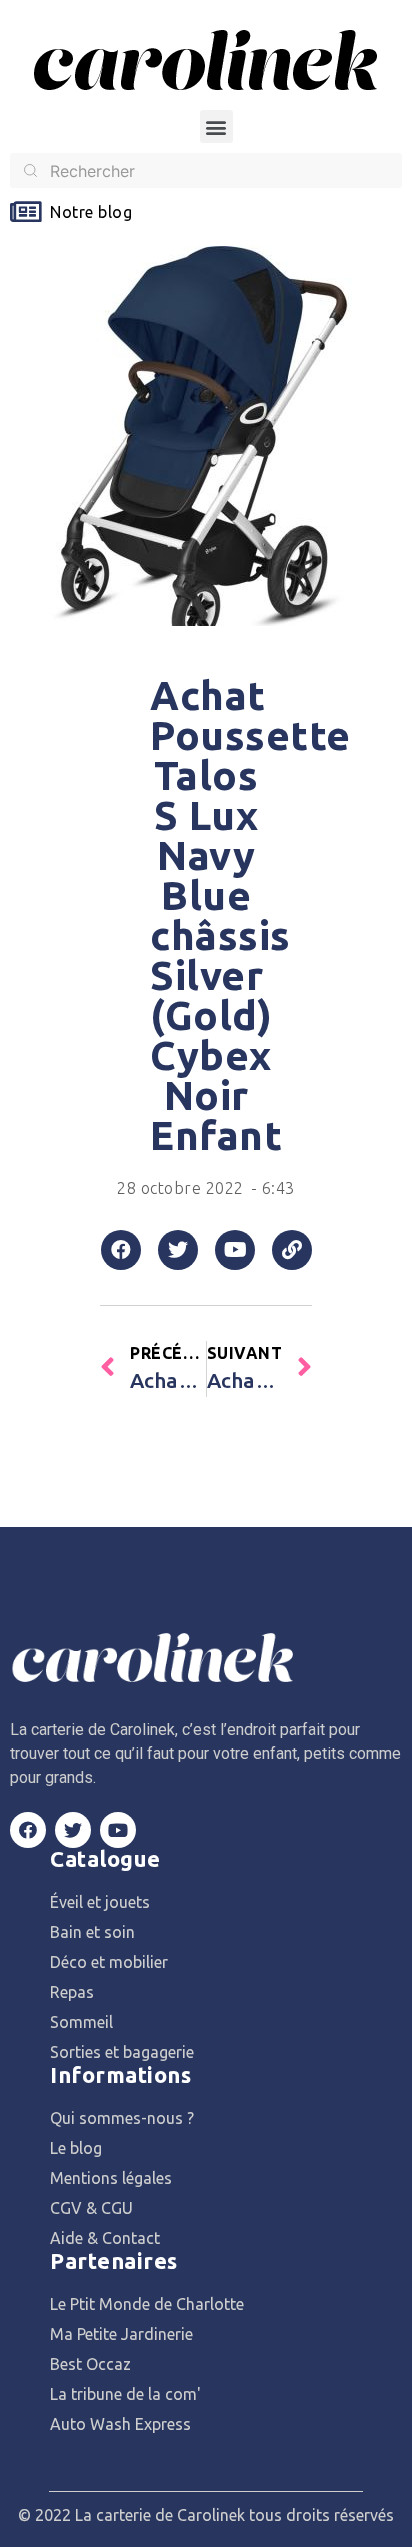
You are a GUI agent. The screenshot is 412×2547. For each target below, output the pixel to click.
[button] (216, 126)
